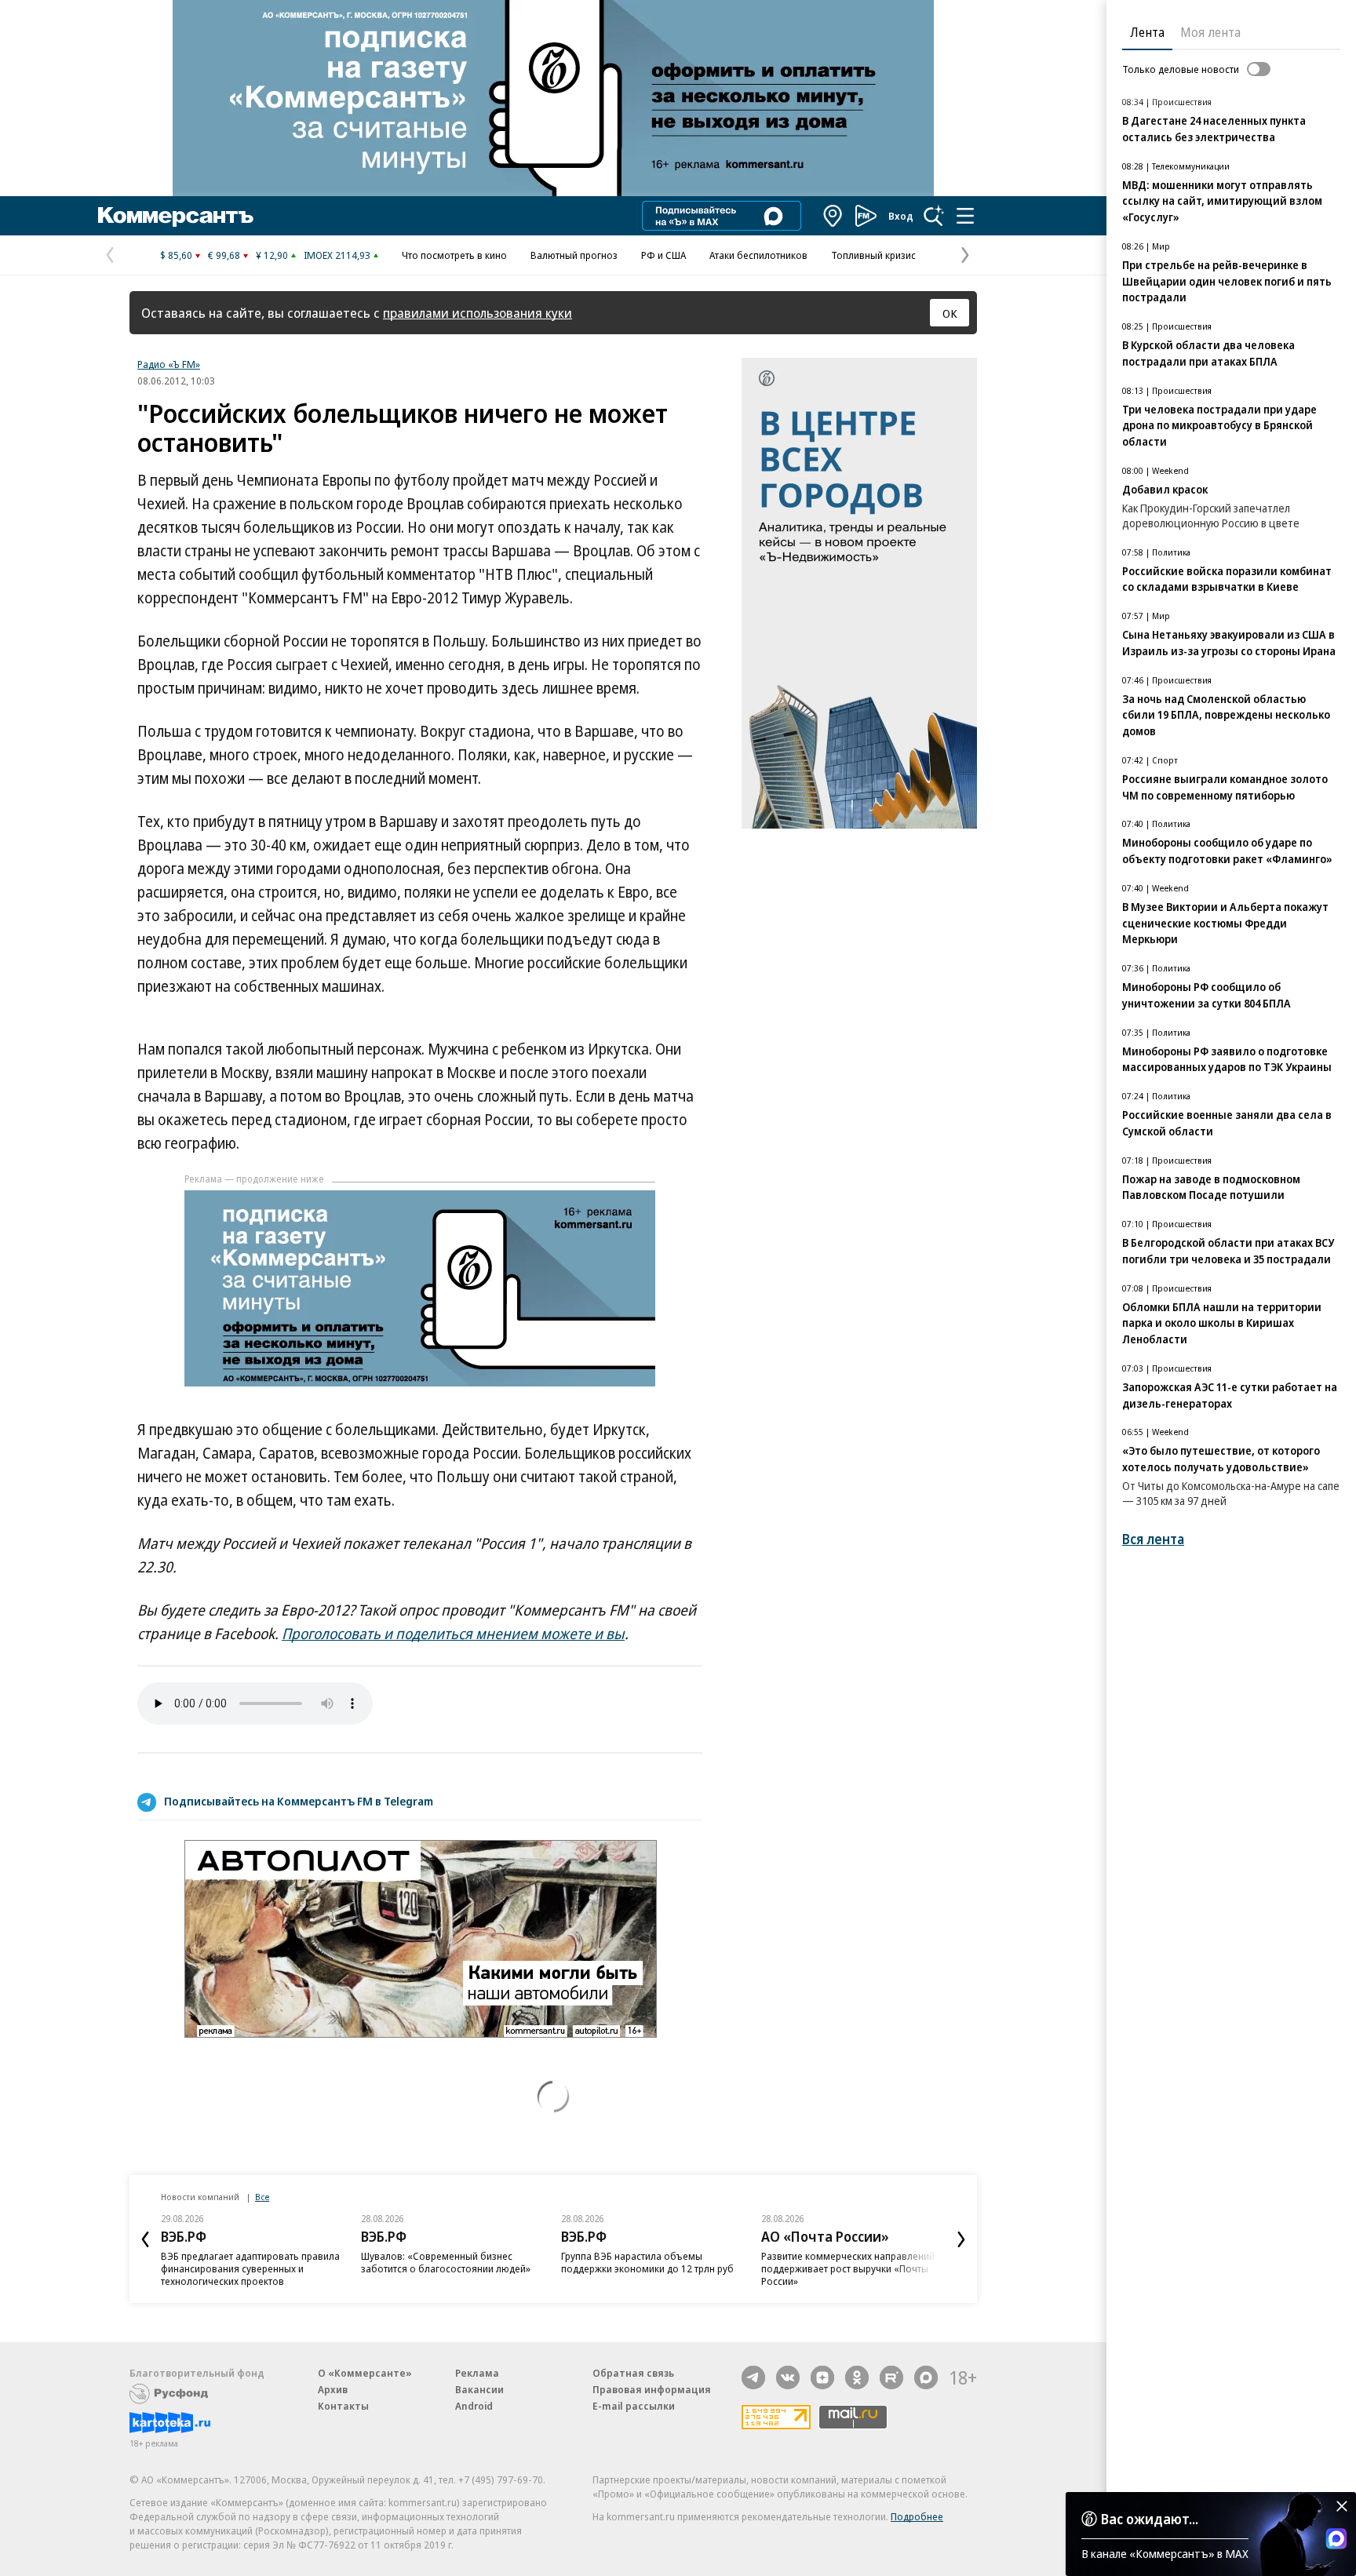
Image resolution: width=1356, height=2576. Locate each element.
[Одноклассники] (857, 2377)
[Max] (926, 2377)
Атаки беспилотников (758, 255)
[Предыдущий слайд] (145, 2239)
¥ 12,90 (272, 255)
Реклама (477, 2373)
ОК (950, 313)
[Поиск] (934, 216)
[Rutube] (891, 2377)
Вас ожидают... (1150, 2519)
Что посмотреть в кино (454, 255)
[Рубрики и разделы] (965, 216)
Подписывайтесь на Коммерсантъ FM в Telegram (299, 1801)
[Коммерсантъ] (176, 216)
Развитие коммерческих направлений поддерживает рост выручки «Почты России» (848, 2268)
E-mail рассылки (634, 2406)
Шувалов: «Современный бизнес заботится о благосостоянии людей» (446, 2262)
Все (262, 2197)
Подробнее (917, 2516)
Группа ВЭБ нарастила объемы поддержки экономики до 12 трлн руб (647, 2262)
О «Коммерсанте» (365, 2373)
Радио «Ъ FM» (169, 364)
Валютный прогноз (574, 255)
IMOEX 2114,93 (337, 255)
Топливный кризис (873, 255)
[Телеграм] (753, 2377)
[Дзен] (822, 2377)
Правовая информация (652, 2389)
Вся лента (1153, 1539)
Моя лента (1210, 32)
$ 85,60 (176, 255)
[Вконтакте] (788, 2377)
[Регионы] (833, 216)
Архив (333, 2389)
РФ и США (663, 255)
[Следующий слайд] (961, 2239)
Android (474, 2406)
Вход (901, 216)
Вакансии (479, 2389)
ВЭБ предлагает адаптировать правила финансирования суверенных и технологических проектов (250, 2268)
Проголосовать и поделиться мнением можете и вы (453, 1634)
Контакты (343, 2406)
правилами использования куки (478, 313)
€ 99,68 (224, 255)
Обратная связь (633, 2373)
